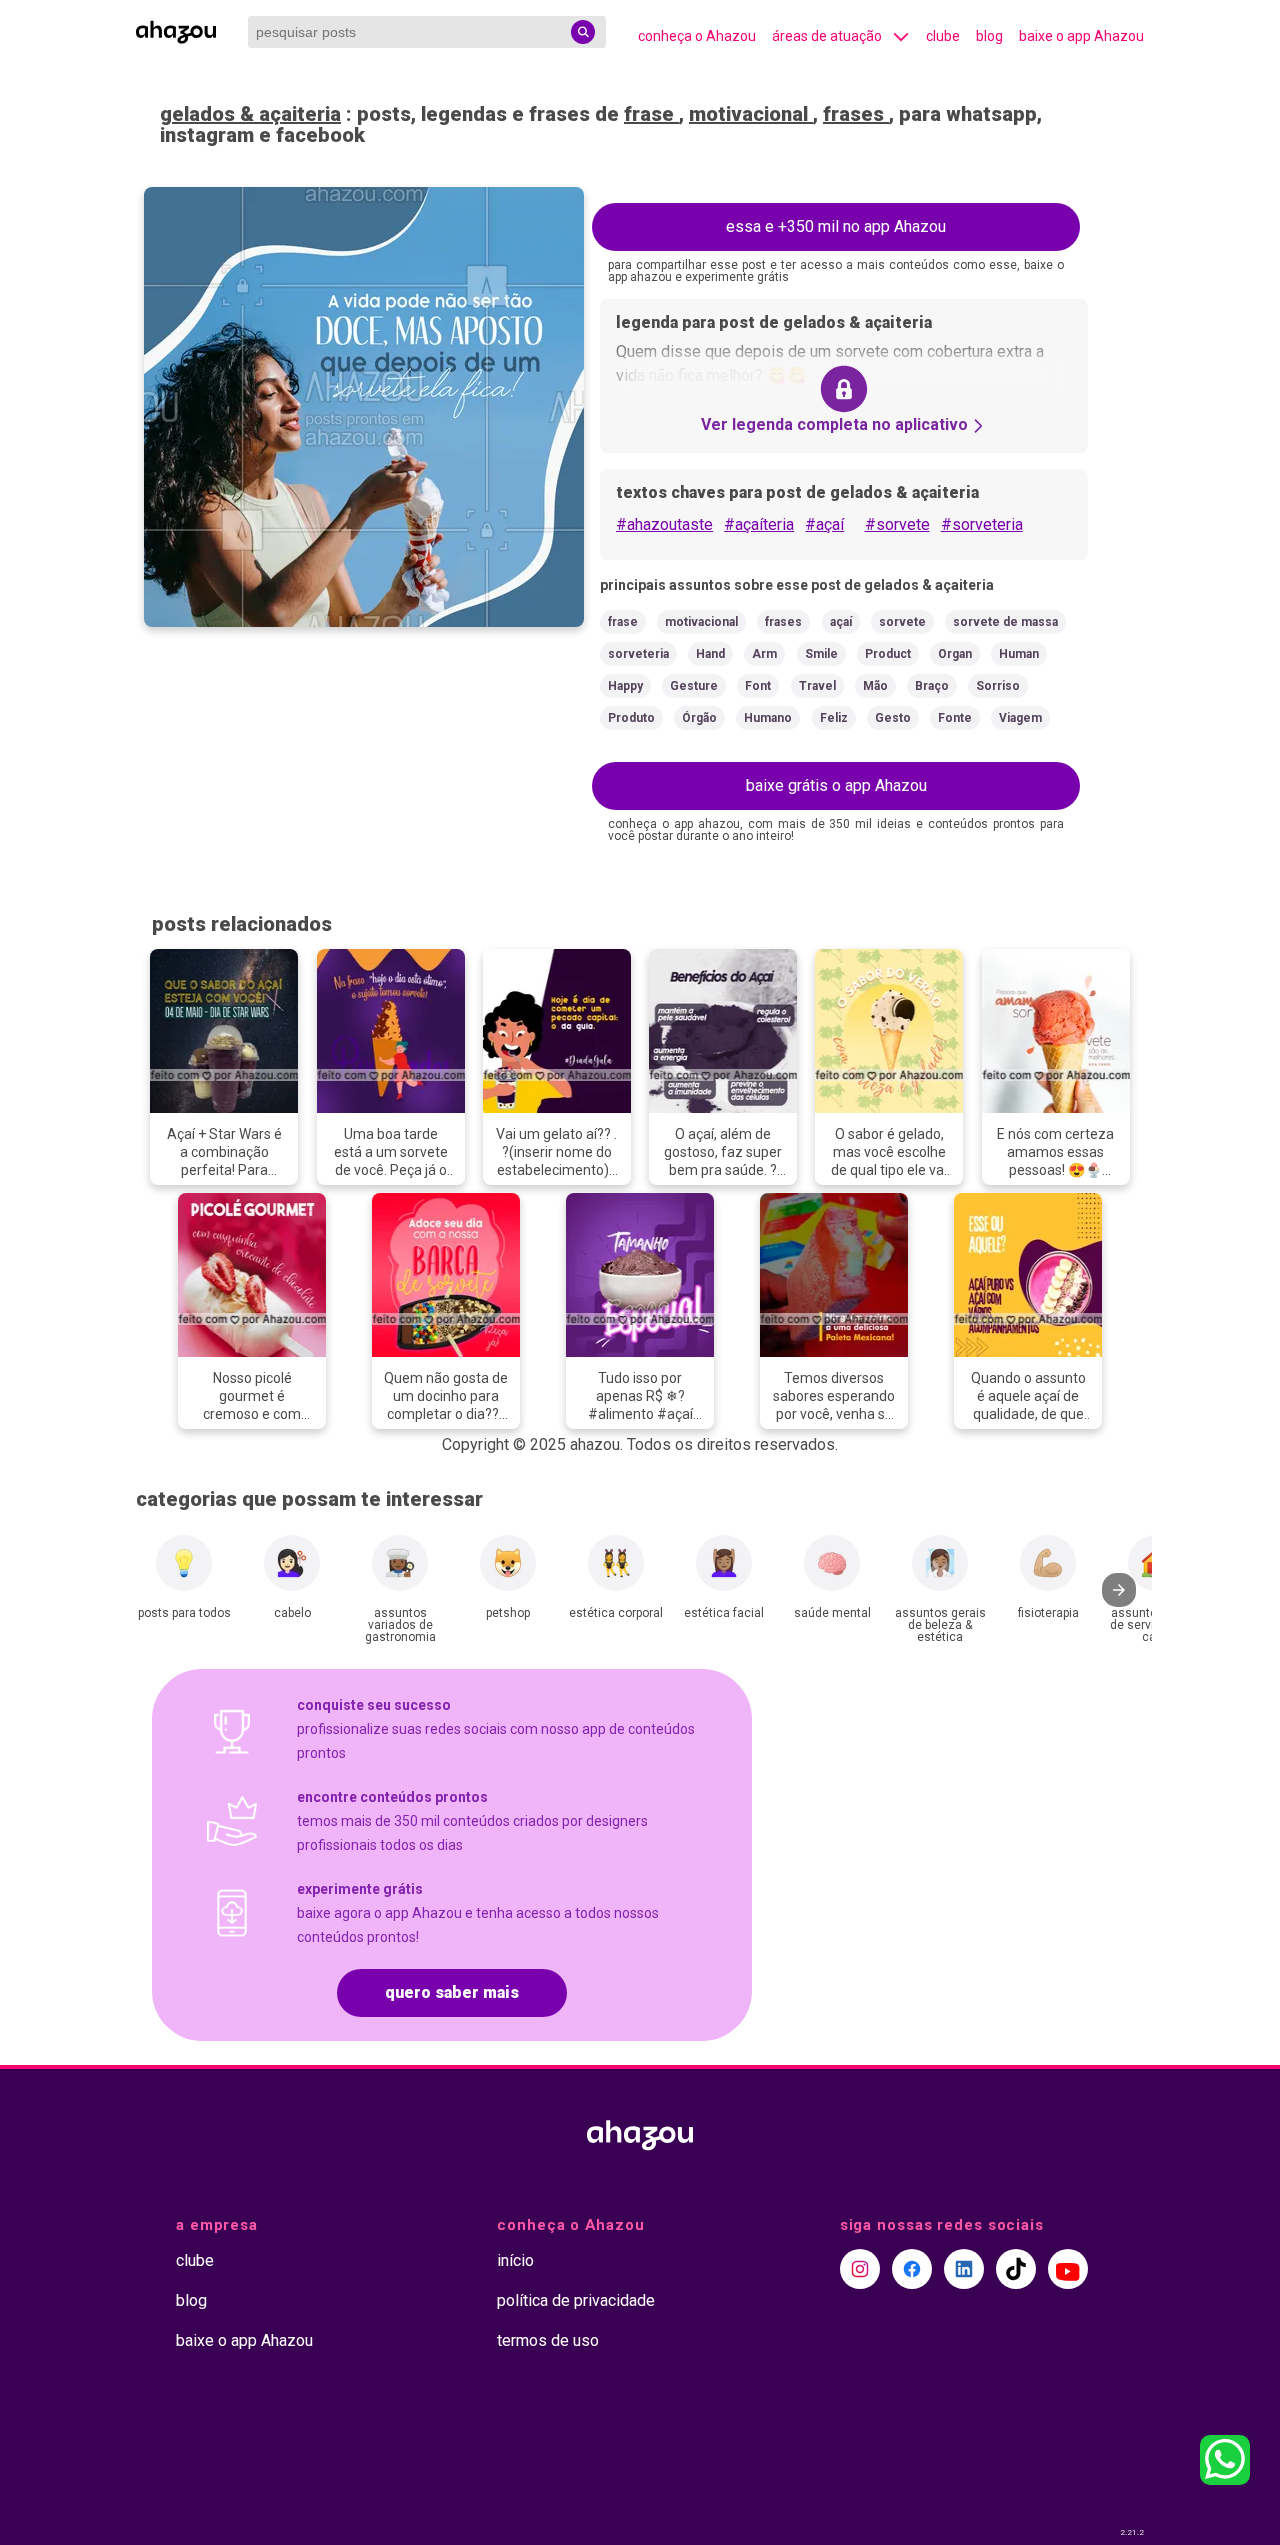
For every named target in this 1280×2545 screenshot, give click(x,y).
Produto (631, 718)
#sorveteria (982, 524)
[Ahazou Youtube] (1068, 2269)
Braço (932, 686)
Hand (710, 654)
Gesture (694, 686)
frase (651, 114)
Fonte (955, 718)
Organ (955, 654)
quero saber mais (452, 1992)
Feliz (834, 718)
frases (856, 114)
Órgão (699, 718)
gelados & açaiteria (250, 114)
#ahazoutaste (664, 524)
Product (888, 654)
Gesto (893, 718)
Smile (821, 654)
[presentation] (1119, 1590)
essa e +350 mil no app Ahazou (836, 226)
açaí (841, 622)
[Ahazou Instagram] (860, 2269)
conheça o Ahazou (697, 36)
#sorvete (897, 524)
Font (758, 686)
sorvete (902, 622)
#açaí (824, 524)
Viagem (1020, 718)
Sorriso (998, 686)
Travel (817, 686)
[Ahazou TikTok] (1016, 2269)
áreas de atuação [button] (827, 36)
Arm (764, 654)
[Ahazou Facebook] (912, 2269)
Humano (768, 718)
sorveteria (638, 654)
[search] (583, 32)
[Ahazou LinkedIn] (964, 2269)
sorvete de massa (1005, 622)
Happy (625, 686)
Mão (875, 686)
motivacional (751, 114)
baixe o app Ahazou (1081, 36)
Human (1019, 654)
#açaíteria (759, 524)
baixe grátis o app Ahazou (836, 785)
